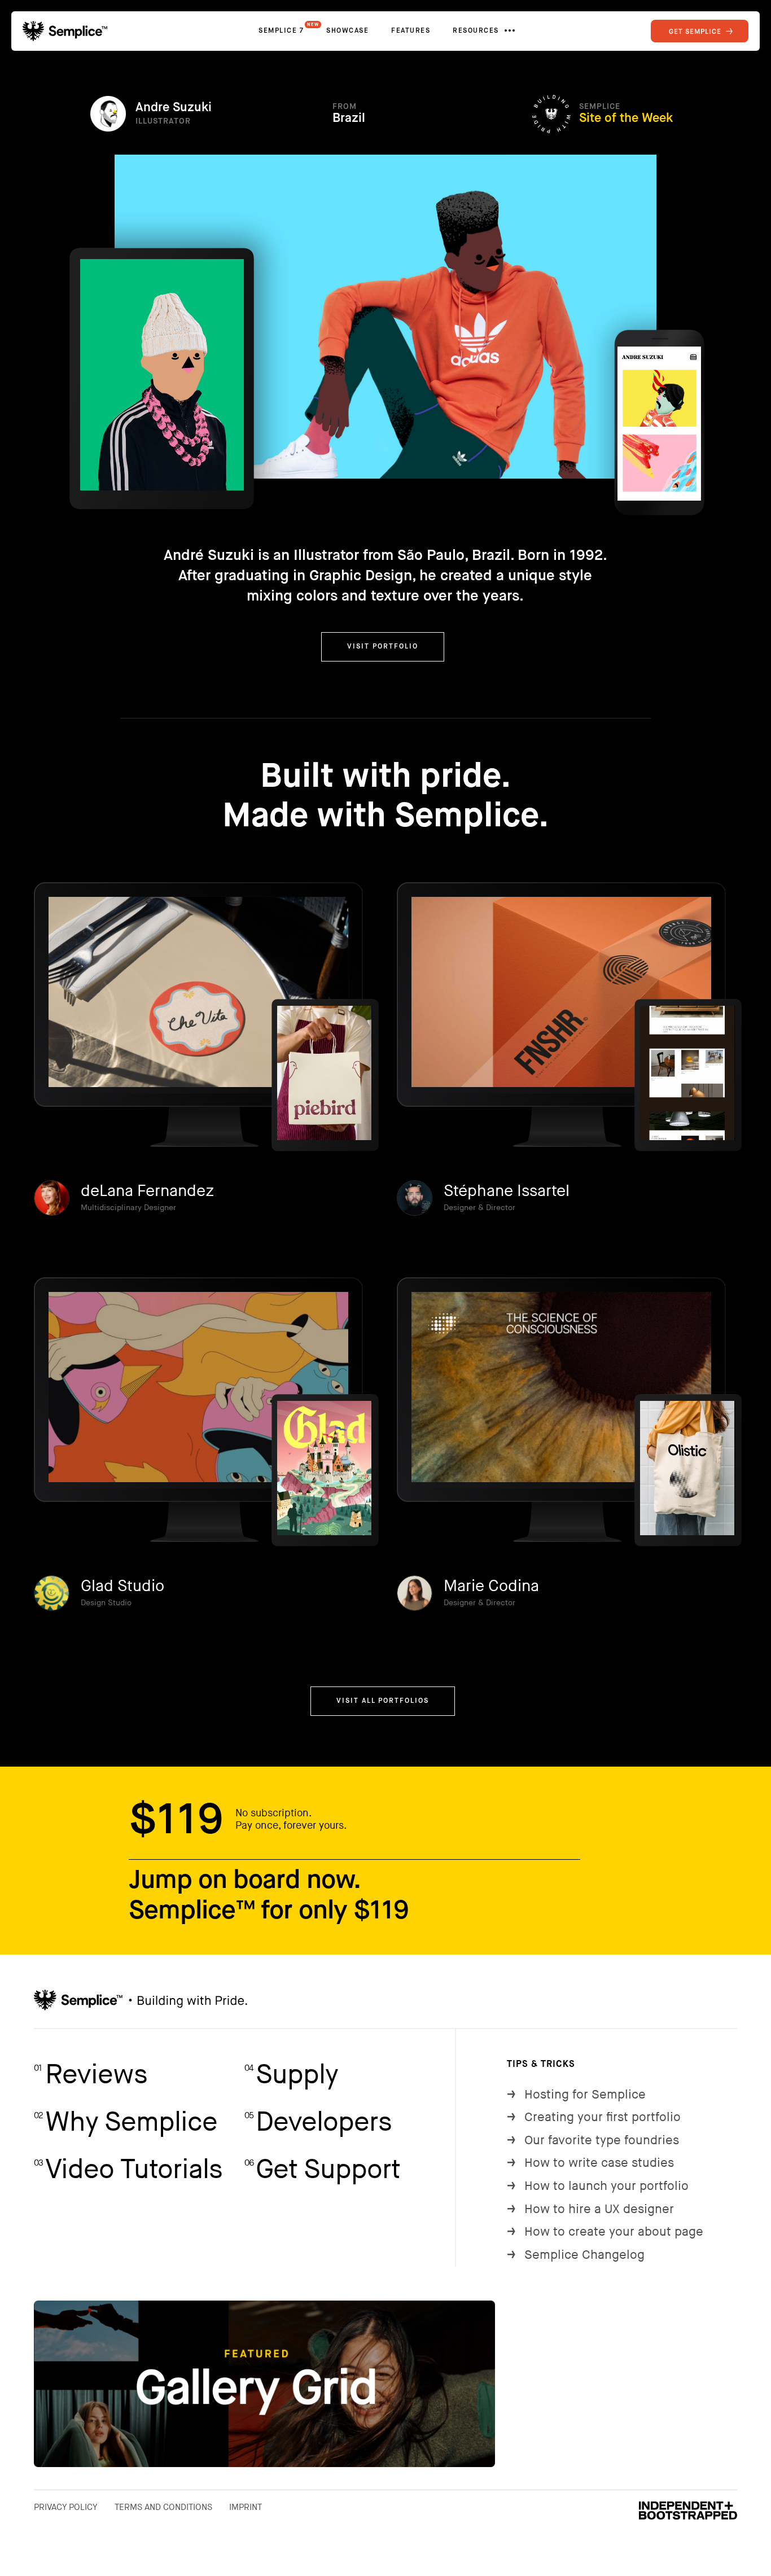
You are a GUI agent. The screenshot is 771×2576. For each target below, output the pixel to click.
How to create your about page (605, 2232)
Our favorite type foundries (593, 2141)
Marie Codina (491, 1586)
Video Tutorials (128, 2170)
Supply (291, 2075)
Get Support (322, 2170)
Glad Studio (122, 1586)
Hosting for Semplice (576, 2095)
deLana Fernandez (147, 1191)
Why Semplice (126, 2122)
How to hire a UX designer (590, 2209)
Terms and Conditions (163, 2507)
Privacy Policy (66, 2507)
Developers (318, 2122)
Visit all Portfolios (383, 1701)
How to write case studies (590, 2163)
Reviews (91, 2075)
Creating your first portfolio (594, 2117)
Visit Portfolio (383, 647)
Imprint (246, 2507)
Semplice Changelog (576, 2255)
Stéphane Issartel (507, 1191)
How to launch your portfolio (598, 2186)
